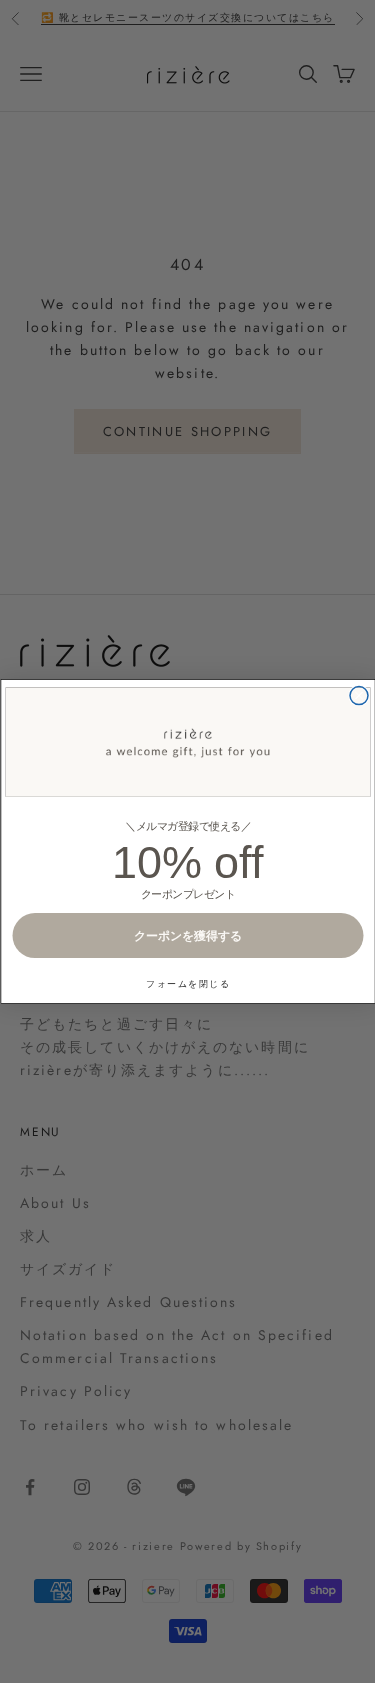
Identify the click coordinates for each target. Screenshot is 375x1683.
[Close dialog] (359, 696)
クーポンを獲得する (188, 935)
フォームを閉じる (188, 983)
